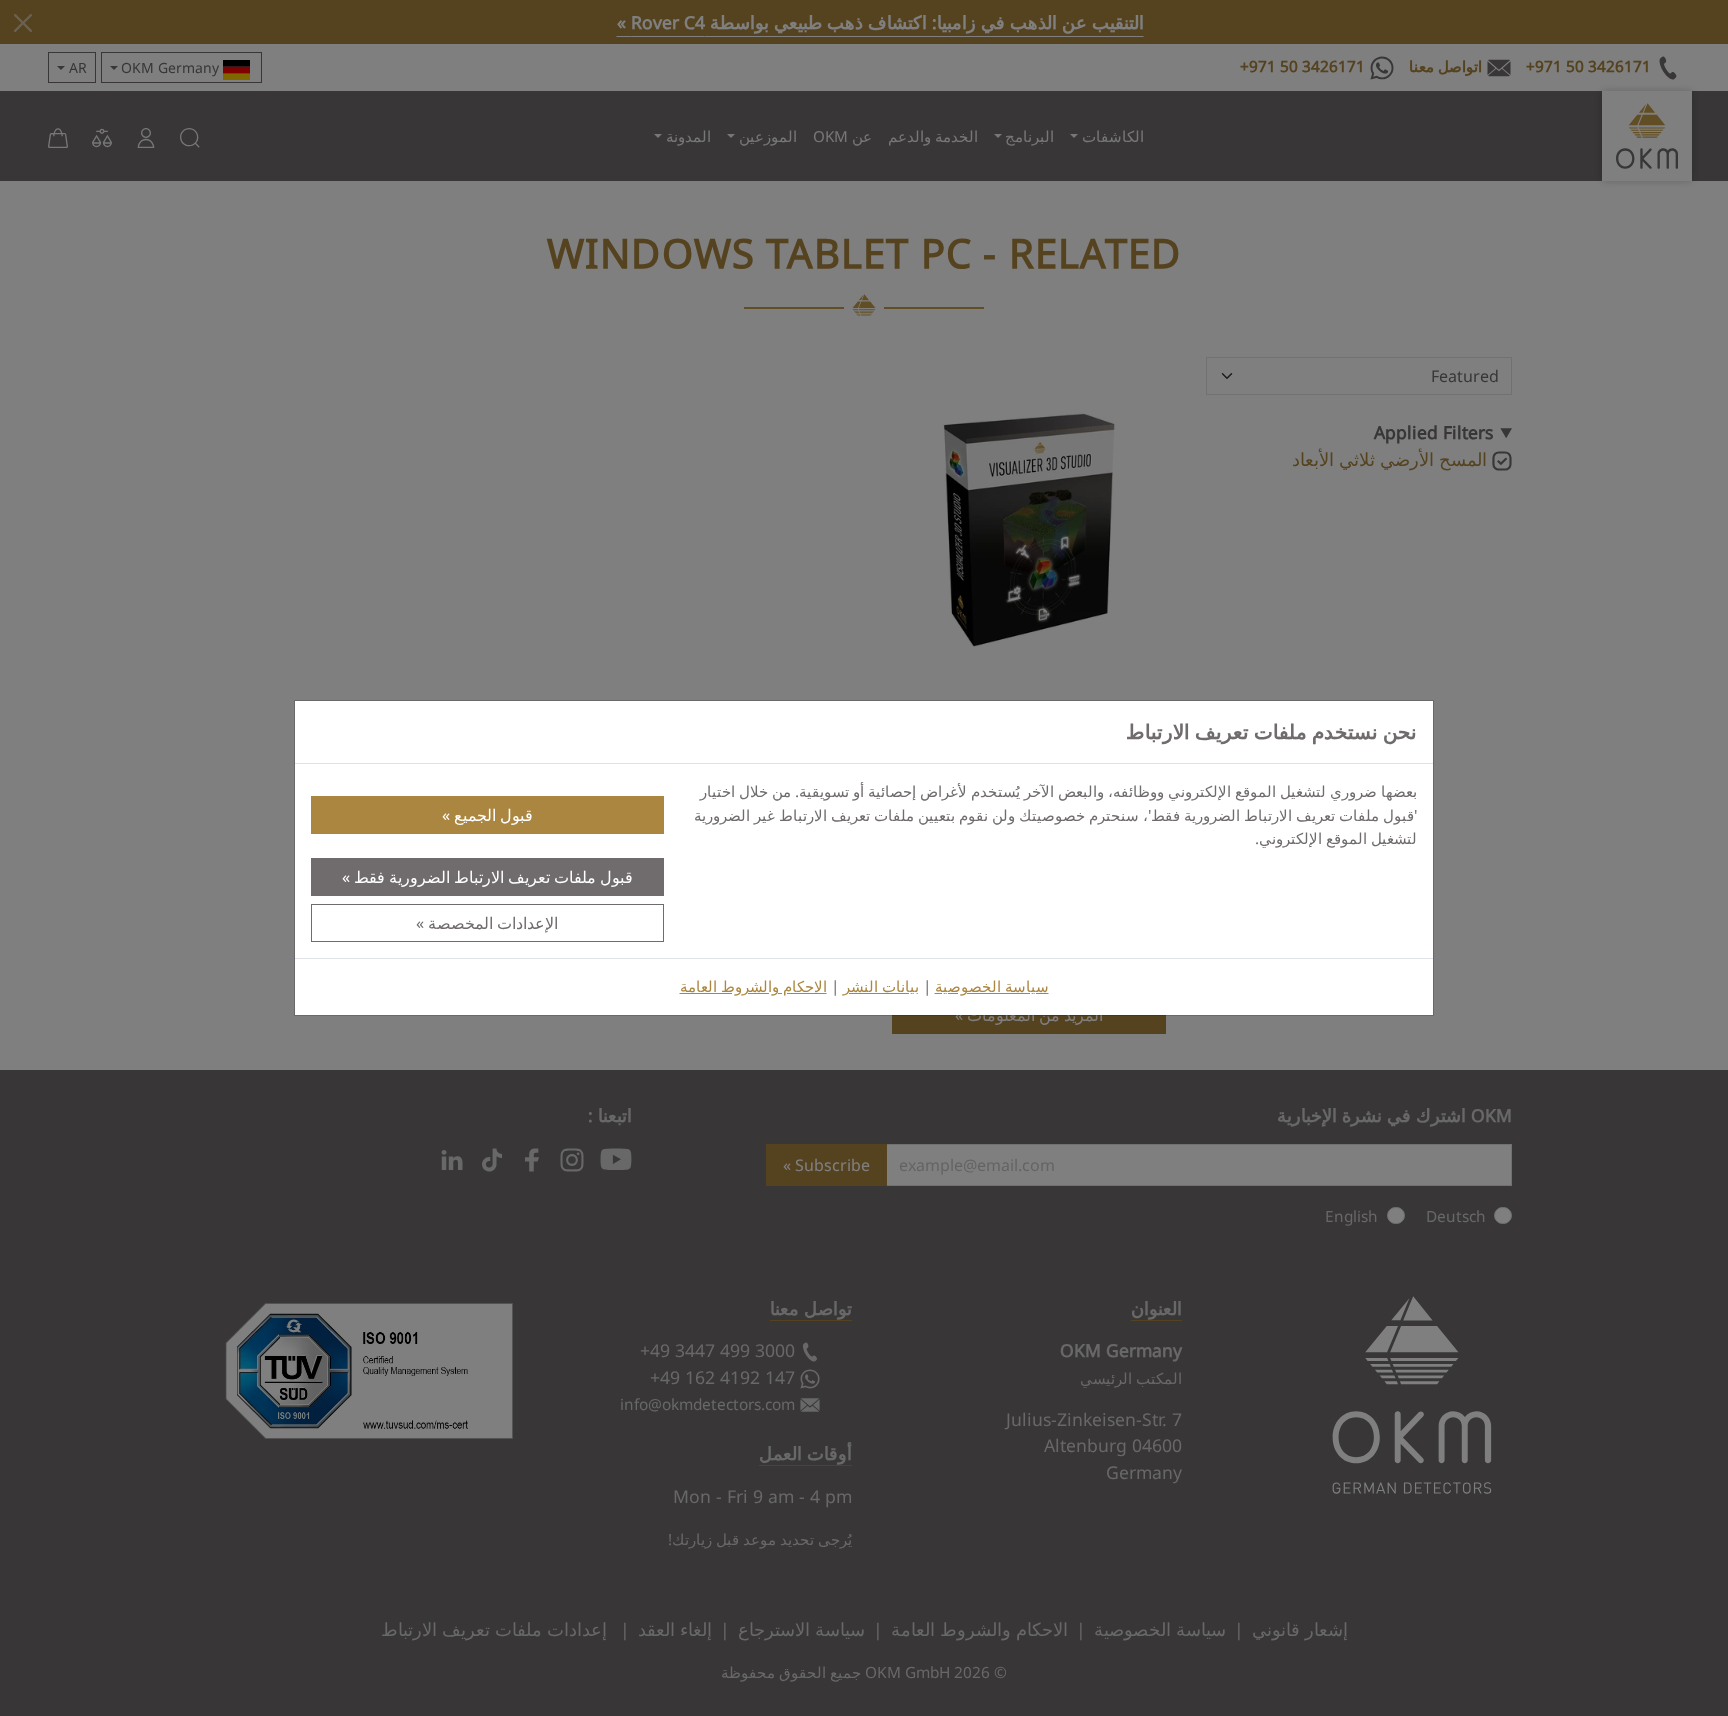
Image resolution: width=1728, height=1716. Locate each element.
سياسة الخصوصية (992, 986)
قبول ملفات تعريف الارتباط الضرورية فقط (493, 877)
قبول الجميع (493, 815)
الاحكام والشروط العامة (753, 986)
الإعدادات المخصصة (493, 923)
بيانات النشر (881, 986)
